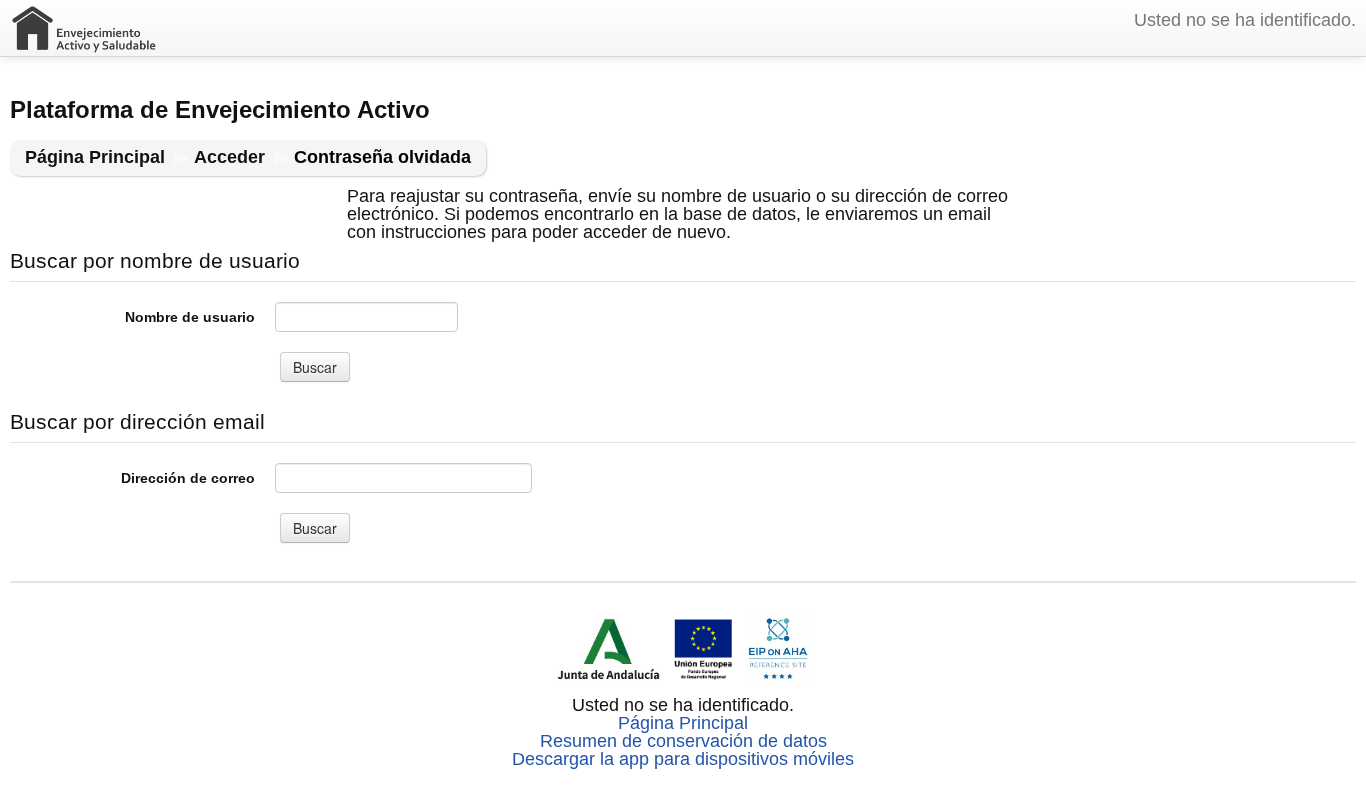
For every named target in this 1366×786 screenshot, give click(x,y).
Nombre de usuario (190, 317)
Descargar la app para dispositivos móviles (683, 759)
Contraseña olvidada (382, 157)
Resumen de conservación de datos (683, 741)
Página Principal (683, 723)
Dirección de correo (188, 478)
